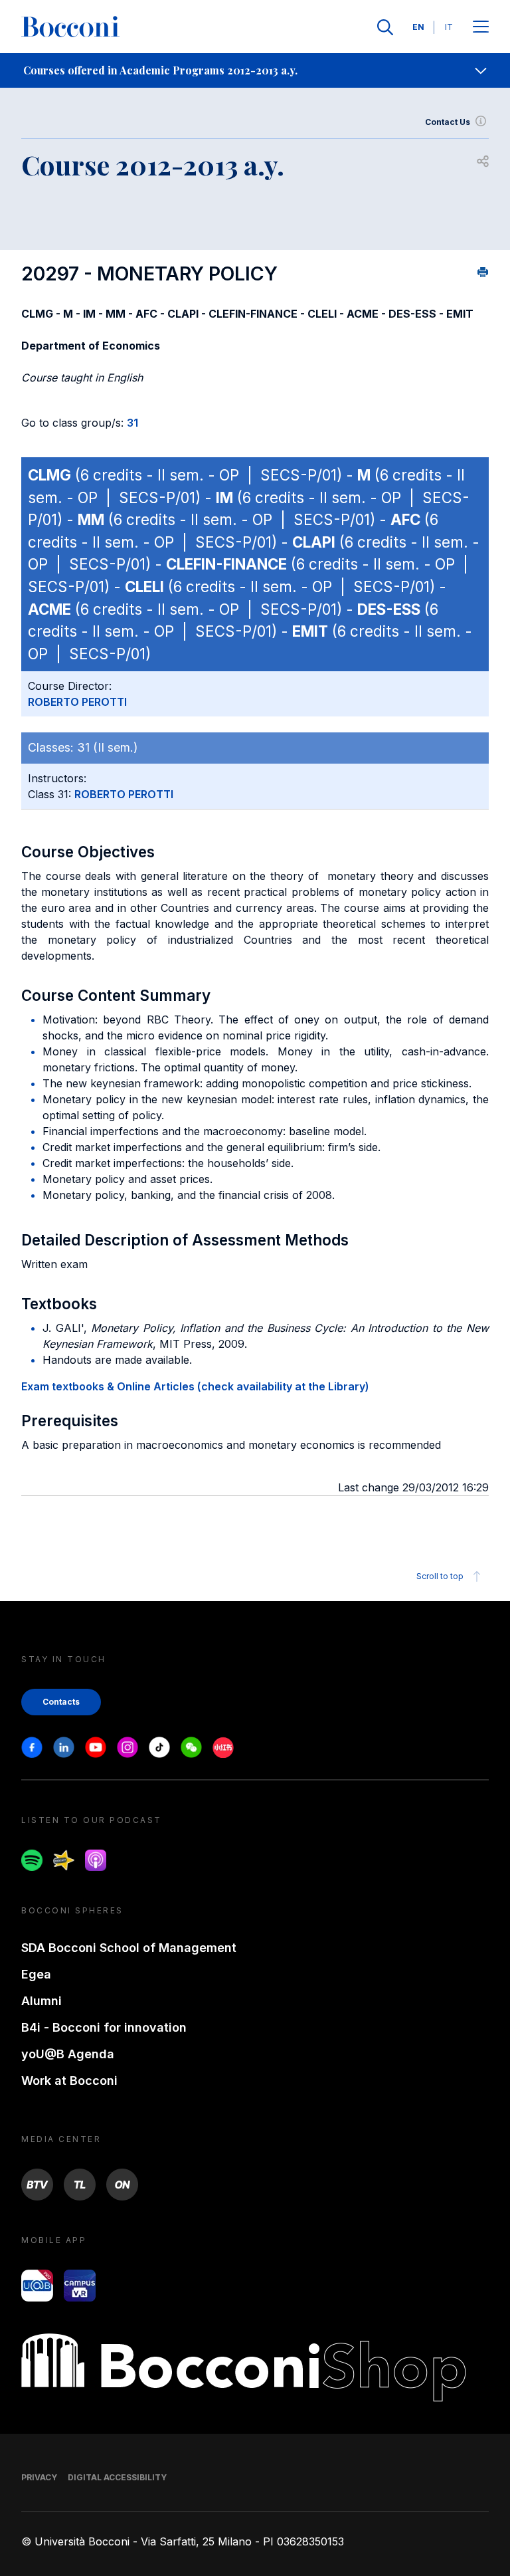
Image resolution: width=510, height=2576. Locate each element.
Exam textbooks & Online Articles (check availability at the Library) (195, 1386)
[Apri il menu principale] (481, 28)
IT (449, 27)
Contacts (61, 1702)
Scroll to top (440, 1576)
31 (132, 423)
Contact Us (448, 122)
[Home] (70, 27)
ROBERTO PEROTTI (77, 702)
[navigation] (255, 70)
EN (418, 27)
